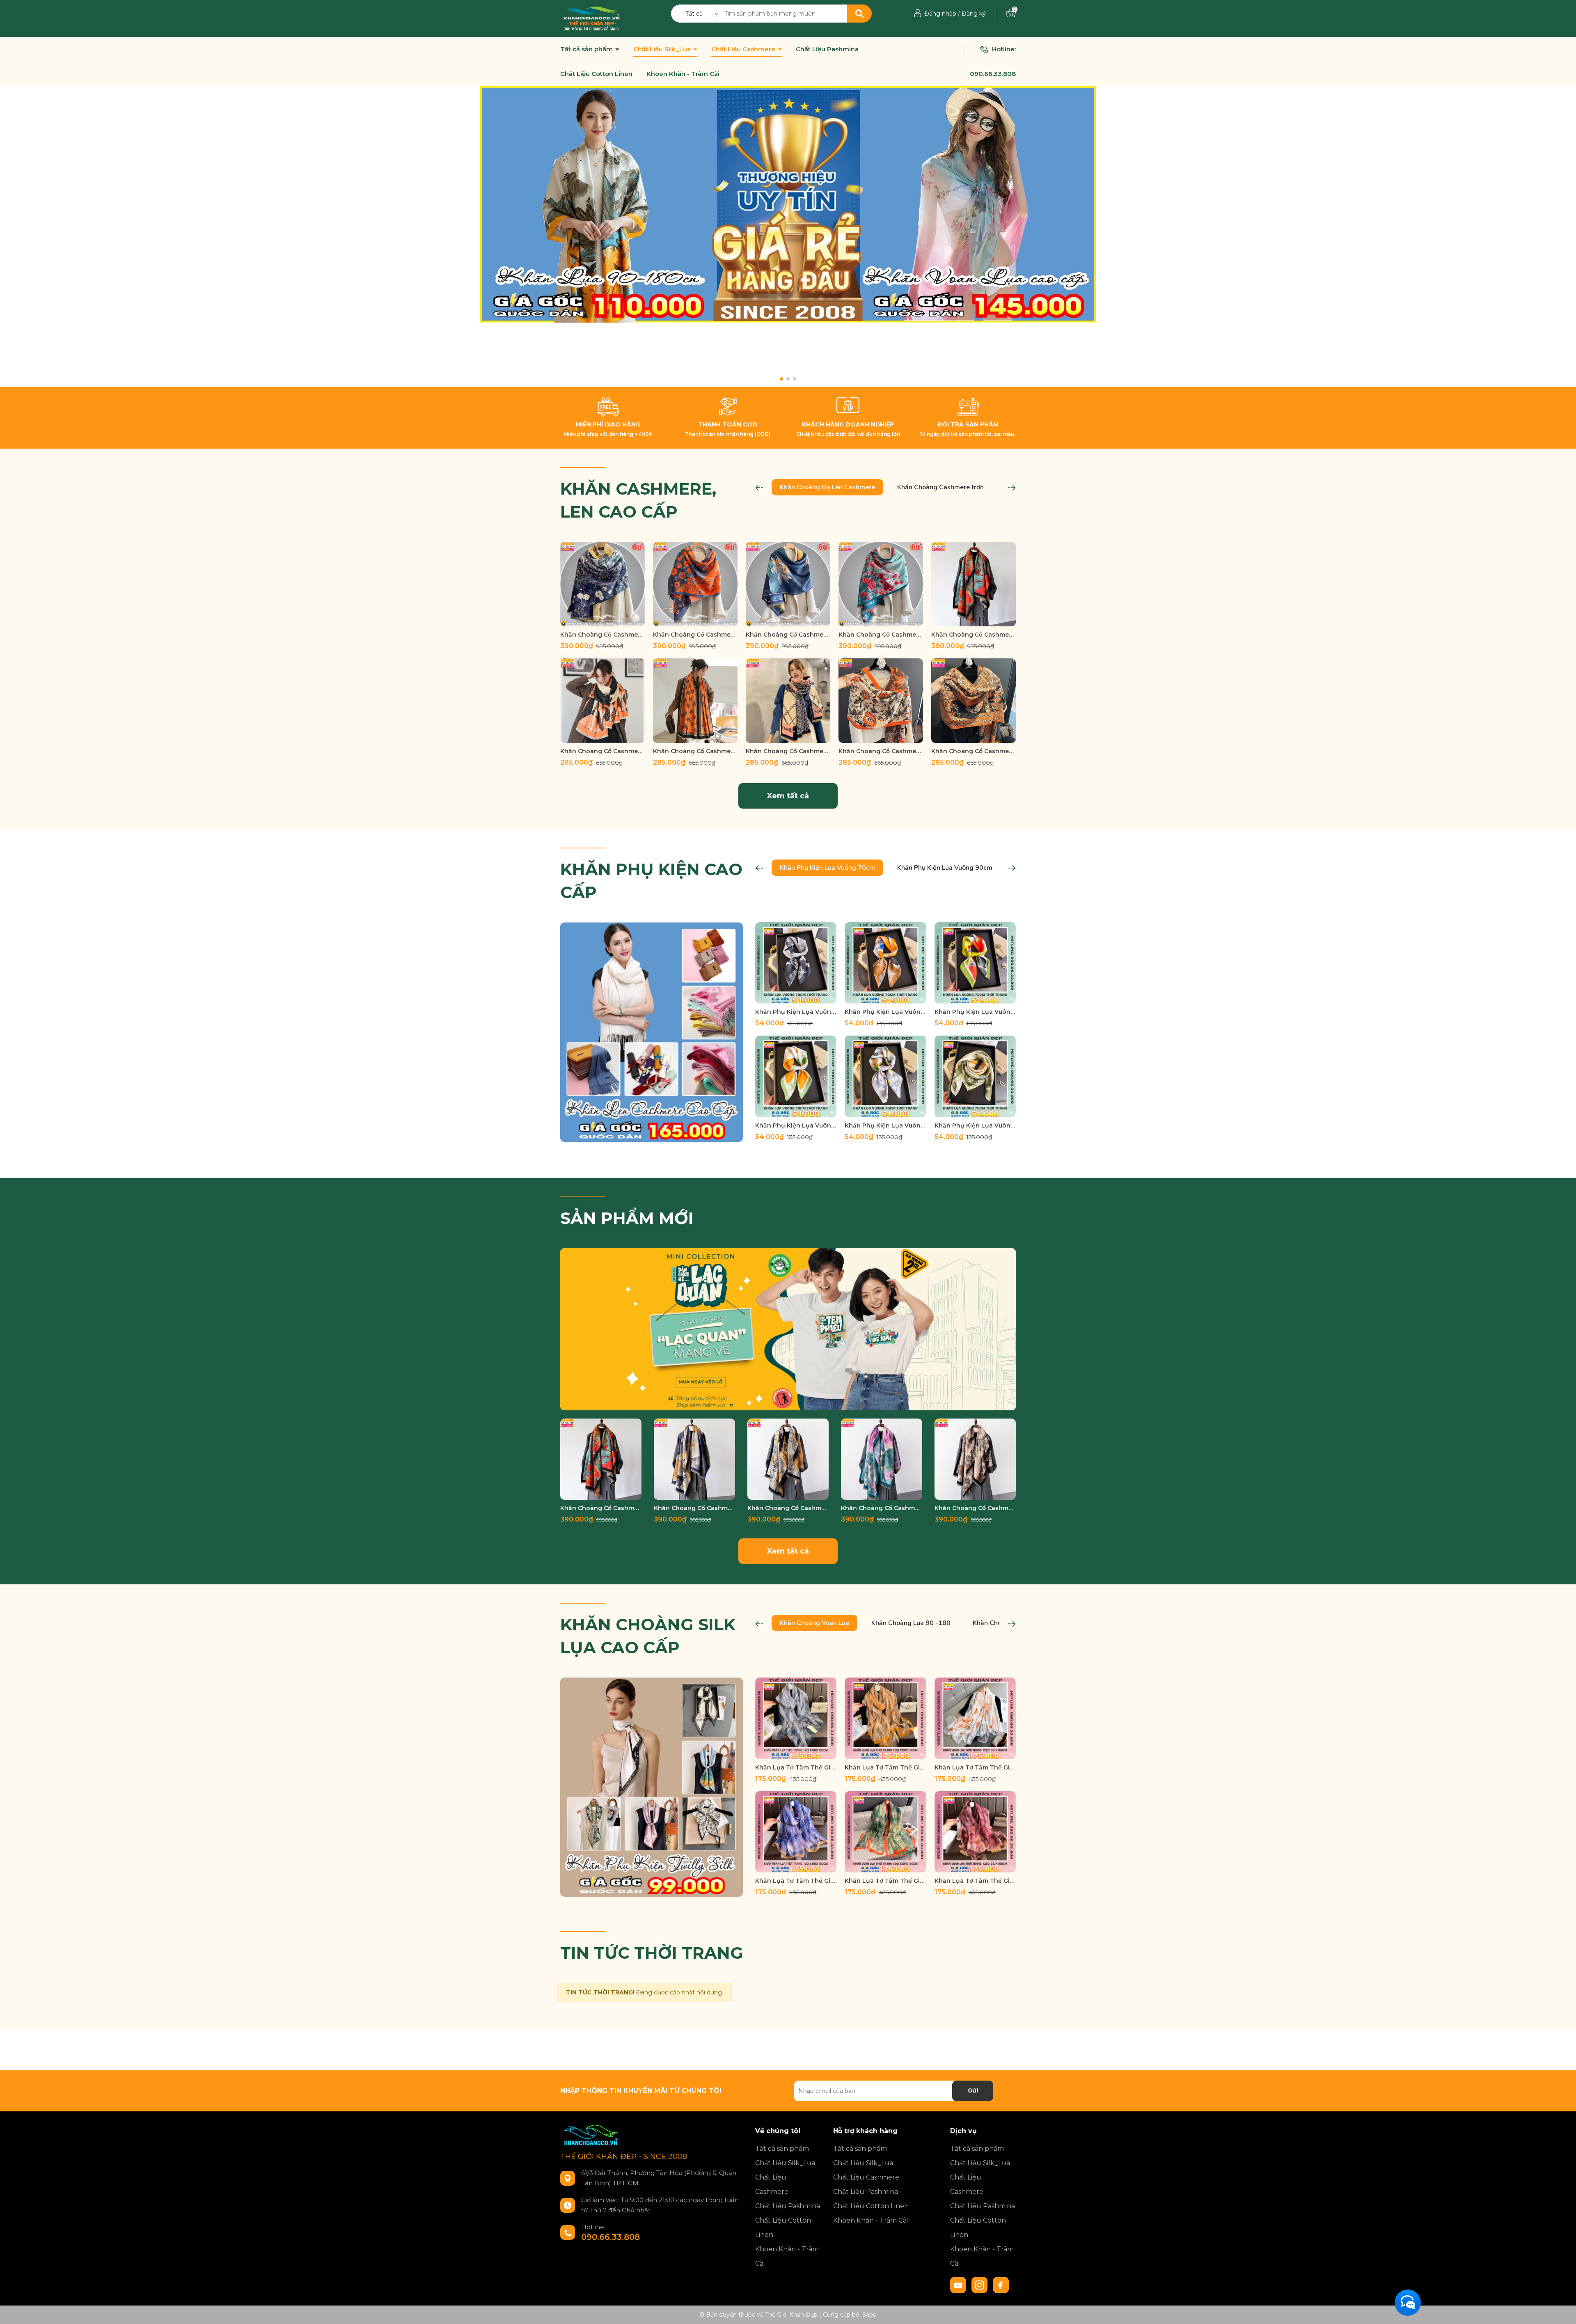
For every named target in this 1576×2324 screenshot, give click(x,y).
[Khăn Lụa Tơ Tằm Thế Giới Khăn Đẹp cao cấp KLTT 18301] (796, 1832)
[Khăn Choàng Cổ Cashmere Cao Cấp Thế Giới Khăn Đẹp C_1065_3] (695, 701)
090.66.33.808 (993, 74)
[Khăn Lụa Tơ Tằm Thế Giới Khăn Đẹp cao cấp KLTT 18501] (975, 1832)
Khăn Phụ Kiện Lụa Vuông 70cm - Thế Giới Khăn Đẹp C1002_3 (975, 1012)
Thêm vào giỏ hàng (608, 619)
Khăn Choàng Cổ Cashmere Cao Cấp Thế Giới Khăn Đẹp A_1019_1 (881, 635)
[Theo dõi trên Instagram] (980, 2285)
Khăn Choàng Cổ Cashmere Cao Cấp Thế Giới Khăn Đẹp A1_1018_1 (975, 1508)
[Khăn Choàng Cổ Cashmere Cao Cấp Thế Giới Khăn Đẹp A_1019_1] (881, 584)
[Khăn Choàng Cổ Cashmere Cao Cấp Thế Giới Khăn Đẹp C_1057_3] (788, 701)
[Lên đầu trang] (1562, 2310)
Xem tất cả (788, 796)
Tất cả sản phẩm (587, 49)
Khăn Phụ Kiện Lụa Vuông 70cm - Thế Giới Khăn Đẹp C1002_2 (885, 1012)
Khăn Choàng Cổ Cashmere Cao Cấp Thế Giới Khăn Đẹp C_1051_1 (881, 751)
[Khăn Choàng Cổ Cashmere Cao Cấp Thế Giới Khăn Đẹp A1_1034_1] (788, 1459)
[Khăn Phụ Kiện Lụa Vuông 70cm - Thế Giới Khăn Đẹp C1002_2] (885, 963)
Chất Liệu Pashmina (827, 49)
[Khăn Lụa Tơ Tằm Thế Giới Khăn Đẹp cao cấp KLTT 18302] (885, 1832)
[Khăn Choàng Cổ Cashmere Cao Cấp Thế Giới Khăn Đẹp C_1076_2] (602, 701)
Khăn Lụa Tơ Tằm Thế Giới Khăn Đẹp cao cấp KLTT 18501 (975, 1881)
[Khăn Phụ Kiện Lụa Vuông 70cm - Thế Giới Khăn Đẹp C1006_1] (885, 1076)
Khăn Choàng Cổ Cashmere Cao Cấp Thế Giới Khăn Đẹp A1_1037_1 (694, 1508)
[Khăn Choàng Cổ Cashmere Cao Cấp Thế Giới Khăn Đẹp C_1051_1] (881, 701)
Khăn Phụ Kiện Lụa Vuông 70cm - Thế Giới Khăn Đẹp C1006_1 (885, 1125)
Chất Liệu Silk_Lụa (663, 49)
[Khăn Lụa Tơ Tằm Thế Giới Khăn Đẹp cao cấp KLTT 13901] (975, 1718)
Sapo (869, 2315)
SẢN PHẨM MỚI (627, 1218)
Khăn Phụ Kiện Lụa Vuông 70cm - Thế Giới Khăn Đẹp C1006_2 (975, 1125)
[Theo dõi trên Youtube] (959, 2285)
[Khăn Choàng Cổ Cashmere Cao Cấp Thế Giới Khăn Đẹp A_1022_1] (788, 584)
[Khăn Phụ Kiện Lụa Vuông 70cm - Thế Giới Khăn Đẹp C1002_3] (975, 963)
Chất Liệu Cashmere (744, 49)
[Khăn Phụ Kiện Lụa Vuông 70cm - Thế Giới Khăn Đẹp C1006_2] (975, 1076)
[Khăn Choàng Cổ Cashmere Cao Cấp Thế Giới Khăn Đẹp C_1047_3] (974, 701)
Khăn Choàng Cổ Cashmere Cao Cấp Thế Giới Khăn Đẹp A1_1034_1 (788, 1508)
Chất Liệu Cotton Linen (596, 74)
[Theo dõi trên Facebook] (1001, 2285)
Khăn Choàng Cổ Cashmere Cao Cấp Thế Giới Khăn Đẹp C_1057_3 (788, 751)
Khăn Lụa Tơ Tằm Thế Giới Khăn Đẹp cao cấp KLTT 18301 (796, 1881)
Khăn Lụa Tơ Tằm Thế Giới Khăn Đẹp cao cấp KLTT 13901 (975, 1767)
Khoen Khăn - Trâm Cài (683, 74)
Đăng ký (974, 14)
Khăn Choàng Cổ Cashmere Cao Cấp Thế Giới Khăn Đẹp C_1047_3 (974, 751)
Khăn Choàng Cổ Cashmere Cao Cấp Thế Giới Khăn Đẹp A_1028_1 (695, 635)
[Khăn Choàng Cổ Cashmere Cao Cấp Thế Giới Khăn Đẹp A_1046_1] (602, 584)
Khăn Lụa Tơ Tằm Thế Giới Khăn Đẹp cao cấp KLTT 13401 (796, 1767)
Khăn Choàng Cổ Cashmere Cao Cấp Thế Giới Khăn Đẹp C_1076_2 (602, 751)
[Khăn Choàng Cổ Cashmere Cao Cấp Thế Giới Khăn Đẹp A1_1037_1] (694, 1459)
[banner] (652, 1031)
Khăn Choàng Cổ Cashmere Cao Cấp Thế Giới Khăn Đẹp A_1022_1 (788, 635)
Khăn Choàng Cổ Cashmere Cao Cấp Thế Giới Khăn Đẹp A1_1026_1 (882, 1508)
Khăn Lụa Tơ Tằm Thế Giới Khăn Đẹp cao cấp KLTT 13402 (885, 1767)
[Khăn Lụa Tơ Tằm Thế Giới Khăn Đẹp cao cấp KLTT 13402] (885, 1718)
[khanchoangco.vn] (788, 204)
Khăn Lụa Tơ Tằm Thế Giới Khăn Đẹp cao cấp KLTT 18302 (885, 1881)
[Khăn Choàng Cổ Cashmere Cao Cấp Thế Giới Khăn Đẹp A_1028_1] (695, 584)
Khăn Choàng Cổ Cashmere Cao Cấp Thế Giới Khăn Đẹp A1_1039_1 (974, 635)
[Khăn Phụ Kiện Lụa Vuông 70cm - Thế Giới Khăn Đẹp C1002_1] (796, 963)
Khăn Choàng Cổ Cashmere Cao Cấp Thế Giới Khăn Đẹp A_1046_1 (602, 635)
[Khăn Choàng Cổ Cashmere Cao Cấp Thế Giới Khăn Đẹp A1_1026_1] (882, 1459)
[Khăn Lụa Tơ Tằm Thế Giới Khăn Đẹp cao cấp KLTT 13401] (796, 1718)
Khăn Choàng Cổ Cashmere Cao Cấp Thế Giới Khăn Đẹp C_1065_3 (695, 751)
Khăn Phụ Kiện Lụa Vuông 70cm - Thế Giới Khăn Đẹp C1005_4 (796, 1125)
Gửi (973, 2090)
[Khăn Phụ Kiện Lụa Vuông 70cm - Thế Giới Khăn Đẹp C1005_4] (796, 1076)
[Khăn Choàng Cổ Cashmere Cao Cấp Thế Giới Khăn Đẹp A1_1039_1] (974, 584)
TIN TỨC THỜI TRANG (652, 1953)
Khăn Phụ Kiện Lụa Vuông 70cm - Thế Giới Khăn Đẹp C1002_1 (796, 1012)
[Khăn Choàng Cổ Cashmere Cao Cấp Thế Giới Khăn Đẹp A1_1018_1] (975, 1459)
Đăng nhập (940, 14)
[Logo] (592, 18)
